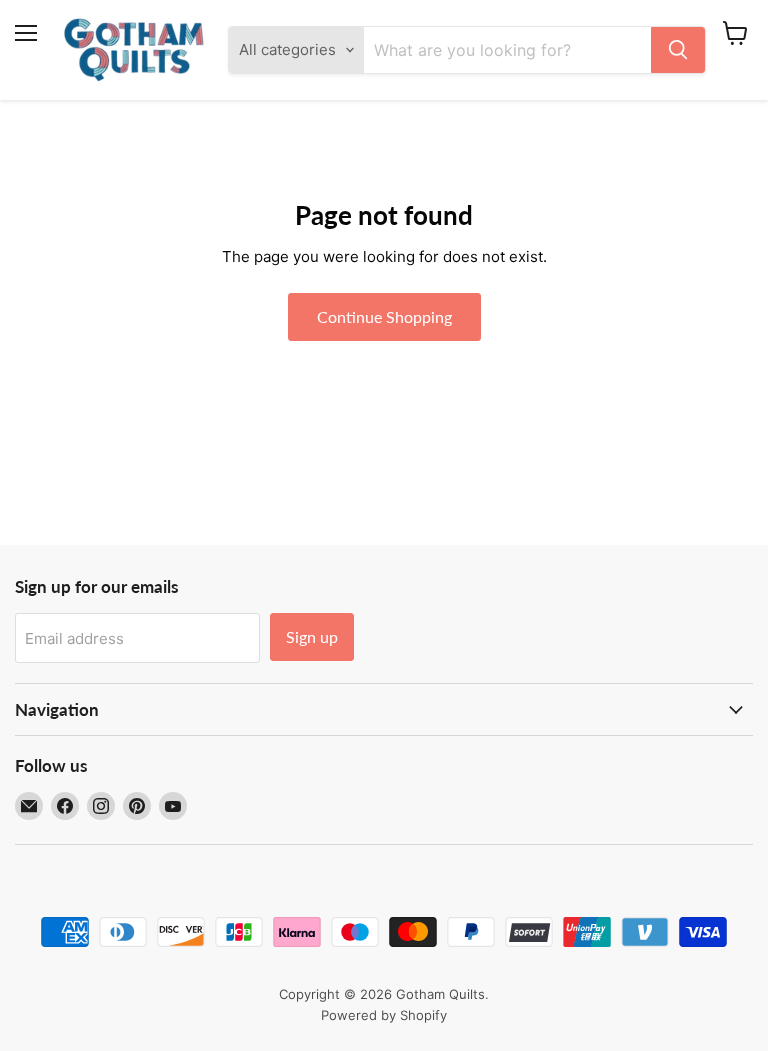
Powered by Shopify (384, 1015)
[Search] (678, 50)
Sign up (312, 636)
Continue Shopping (384, 316)
